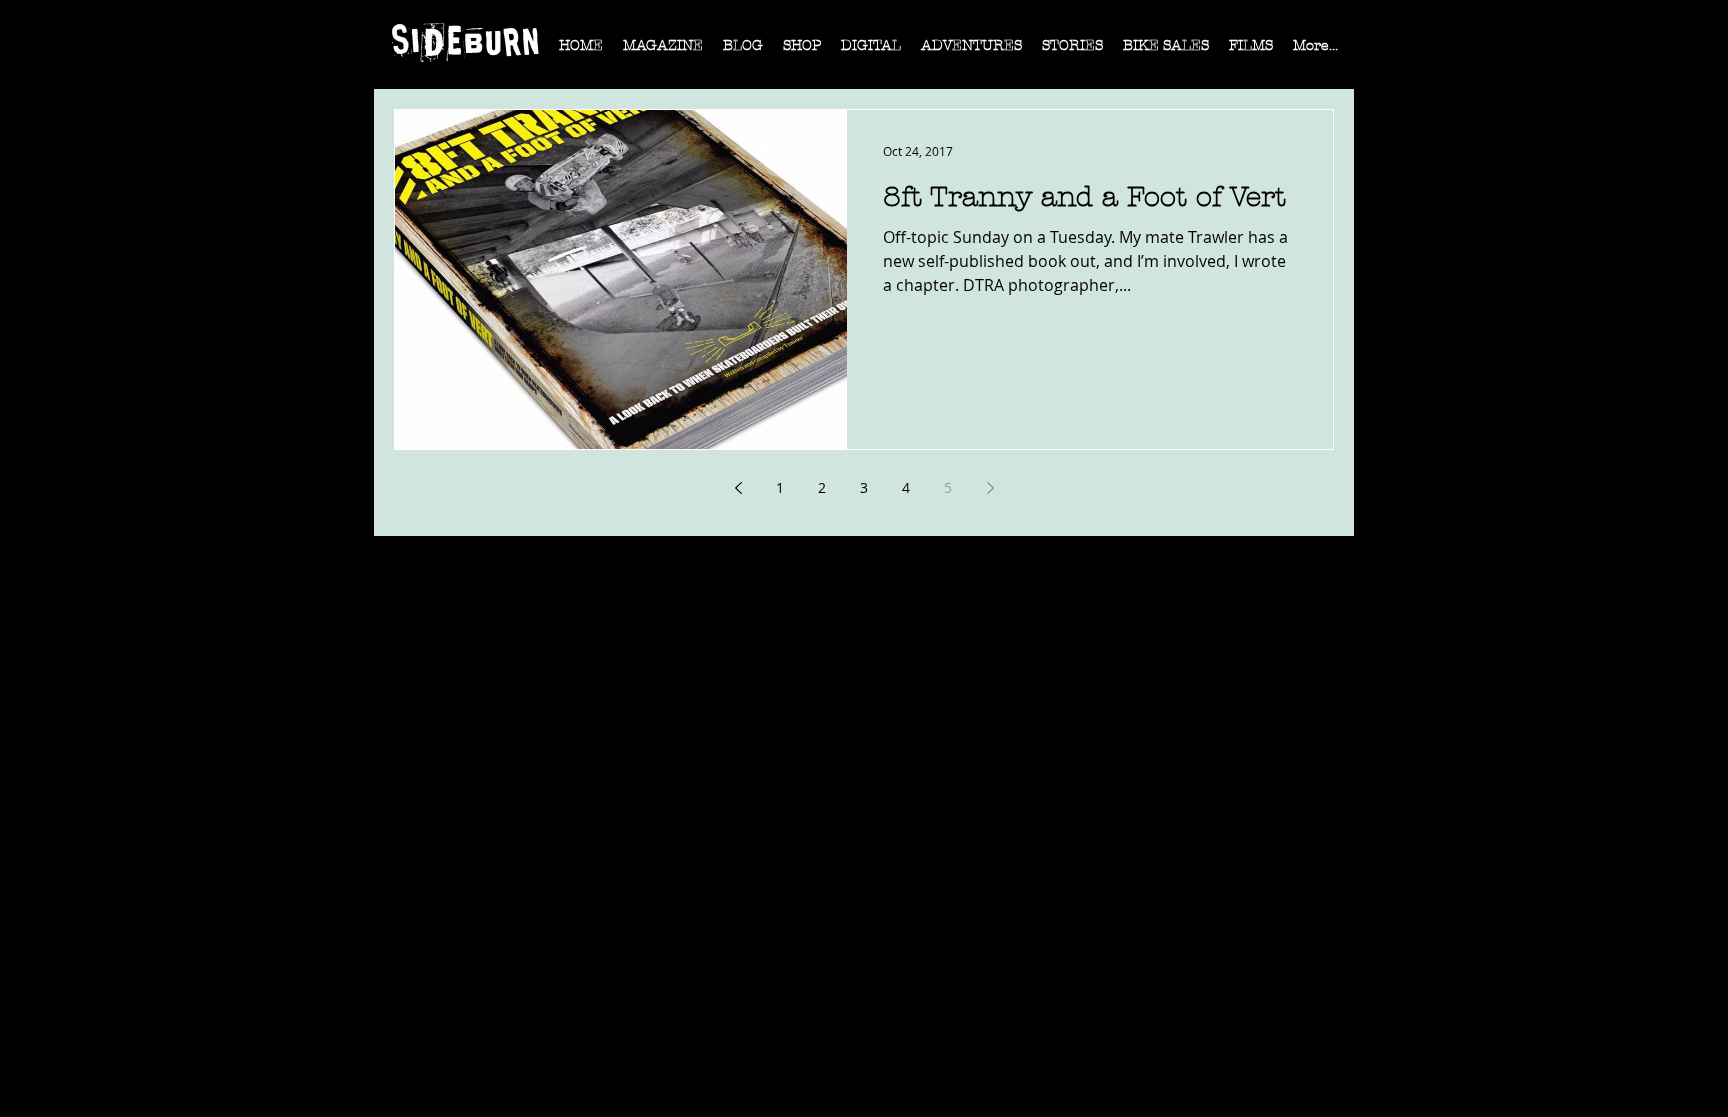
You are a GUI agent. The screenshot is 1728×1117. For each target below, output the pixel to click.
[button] (663, 52)
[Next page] (990, 488)
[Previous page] (738, 488)
